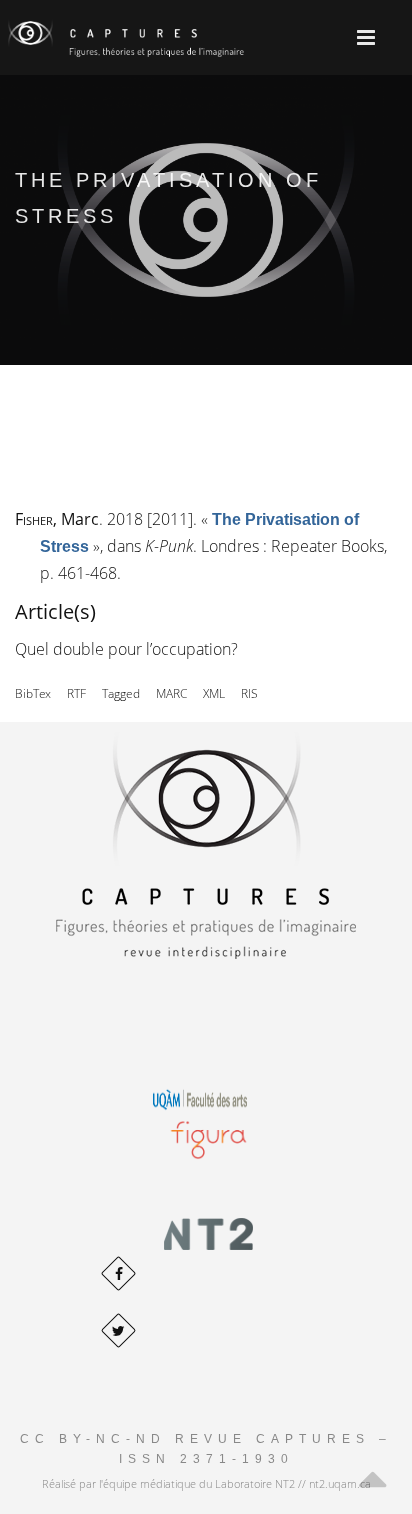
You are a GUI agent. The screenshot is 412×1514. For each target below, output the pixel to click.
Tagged (121, 693)
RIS (249, 693)
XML (214, 693)
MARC (171, 693)
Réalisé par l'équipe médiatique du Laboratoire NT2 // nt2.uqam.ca (206, 1483)
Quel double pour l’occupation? (126, 649)
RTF (76, 693)
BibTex (33, 693)
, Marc (57, 519)
